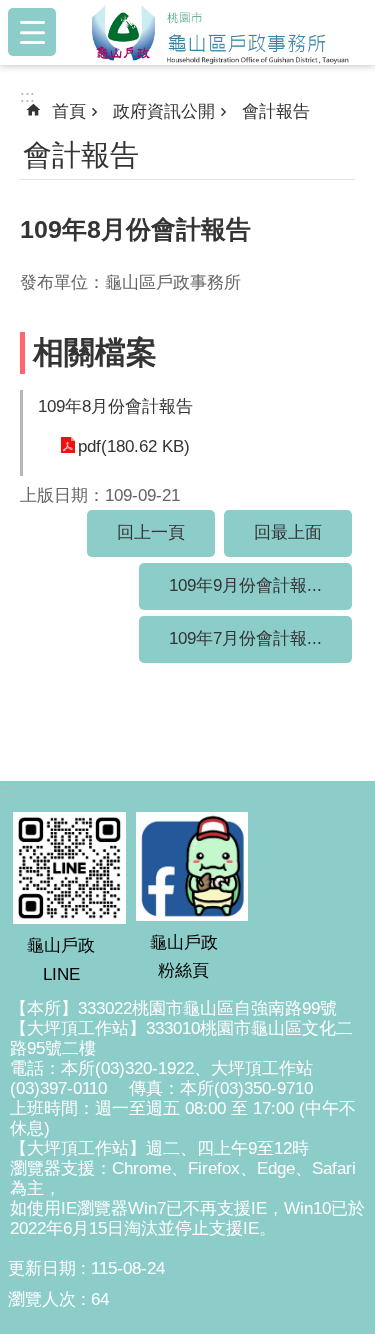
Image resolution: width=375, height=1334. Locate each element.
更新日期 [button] (42, 1268)
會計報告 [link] (276, 111)
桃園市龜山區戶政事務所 (219, 32)
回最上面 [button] (288, 532)
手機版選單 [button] (32, 32)
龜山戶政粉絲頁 (184, 956)
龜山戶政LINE (61, 960)
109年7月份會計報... (245, 638)
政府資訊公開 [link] (164, 111)
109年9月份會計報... (245, 585)
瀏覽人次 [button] (42, 1299)
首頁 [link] (69, 111)
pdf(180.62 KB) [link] (134, 446)
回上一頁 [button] (151, 532)
